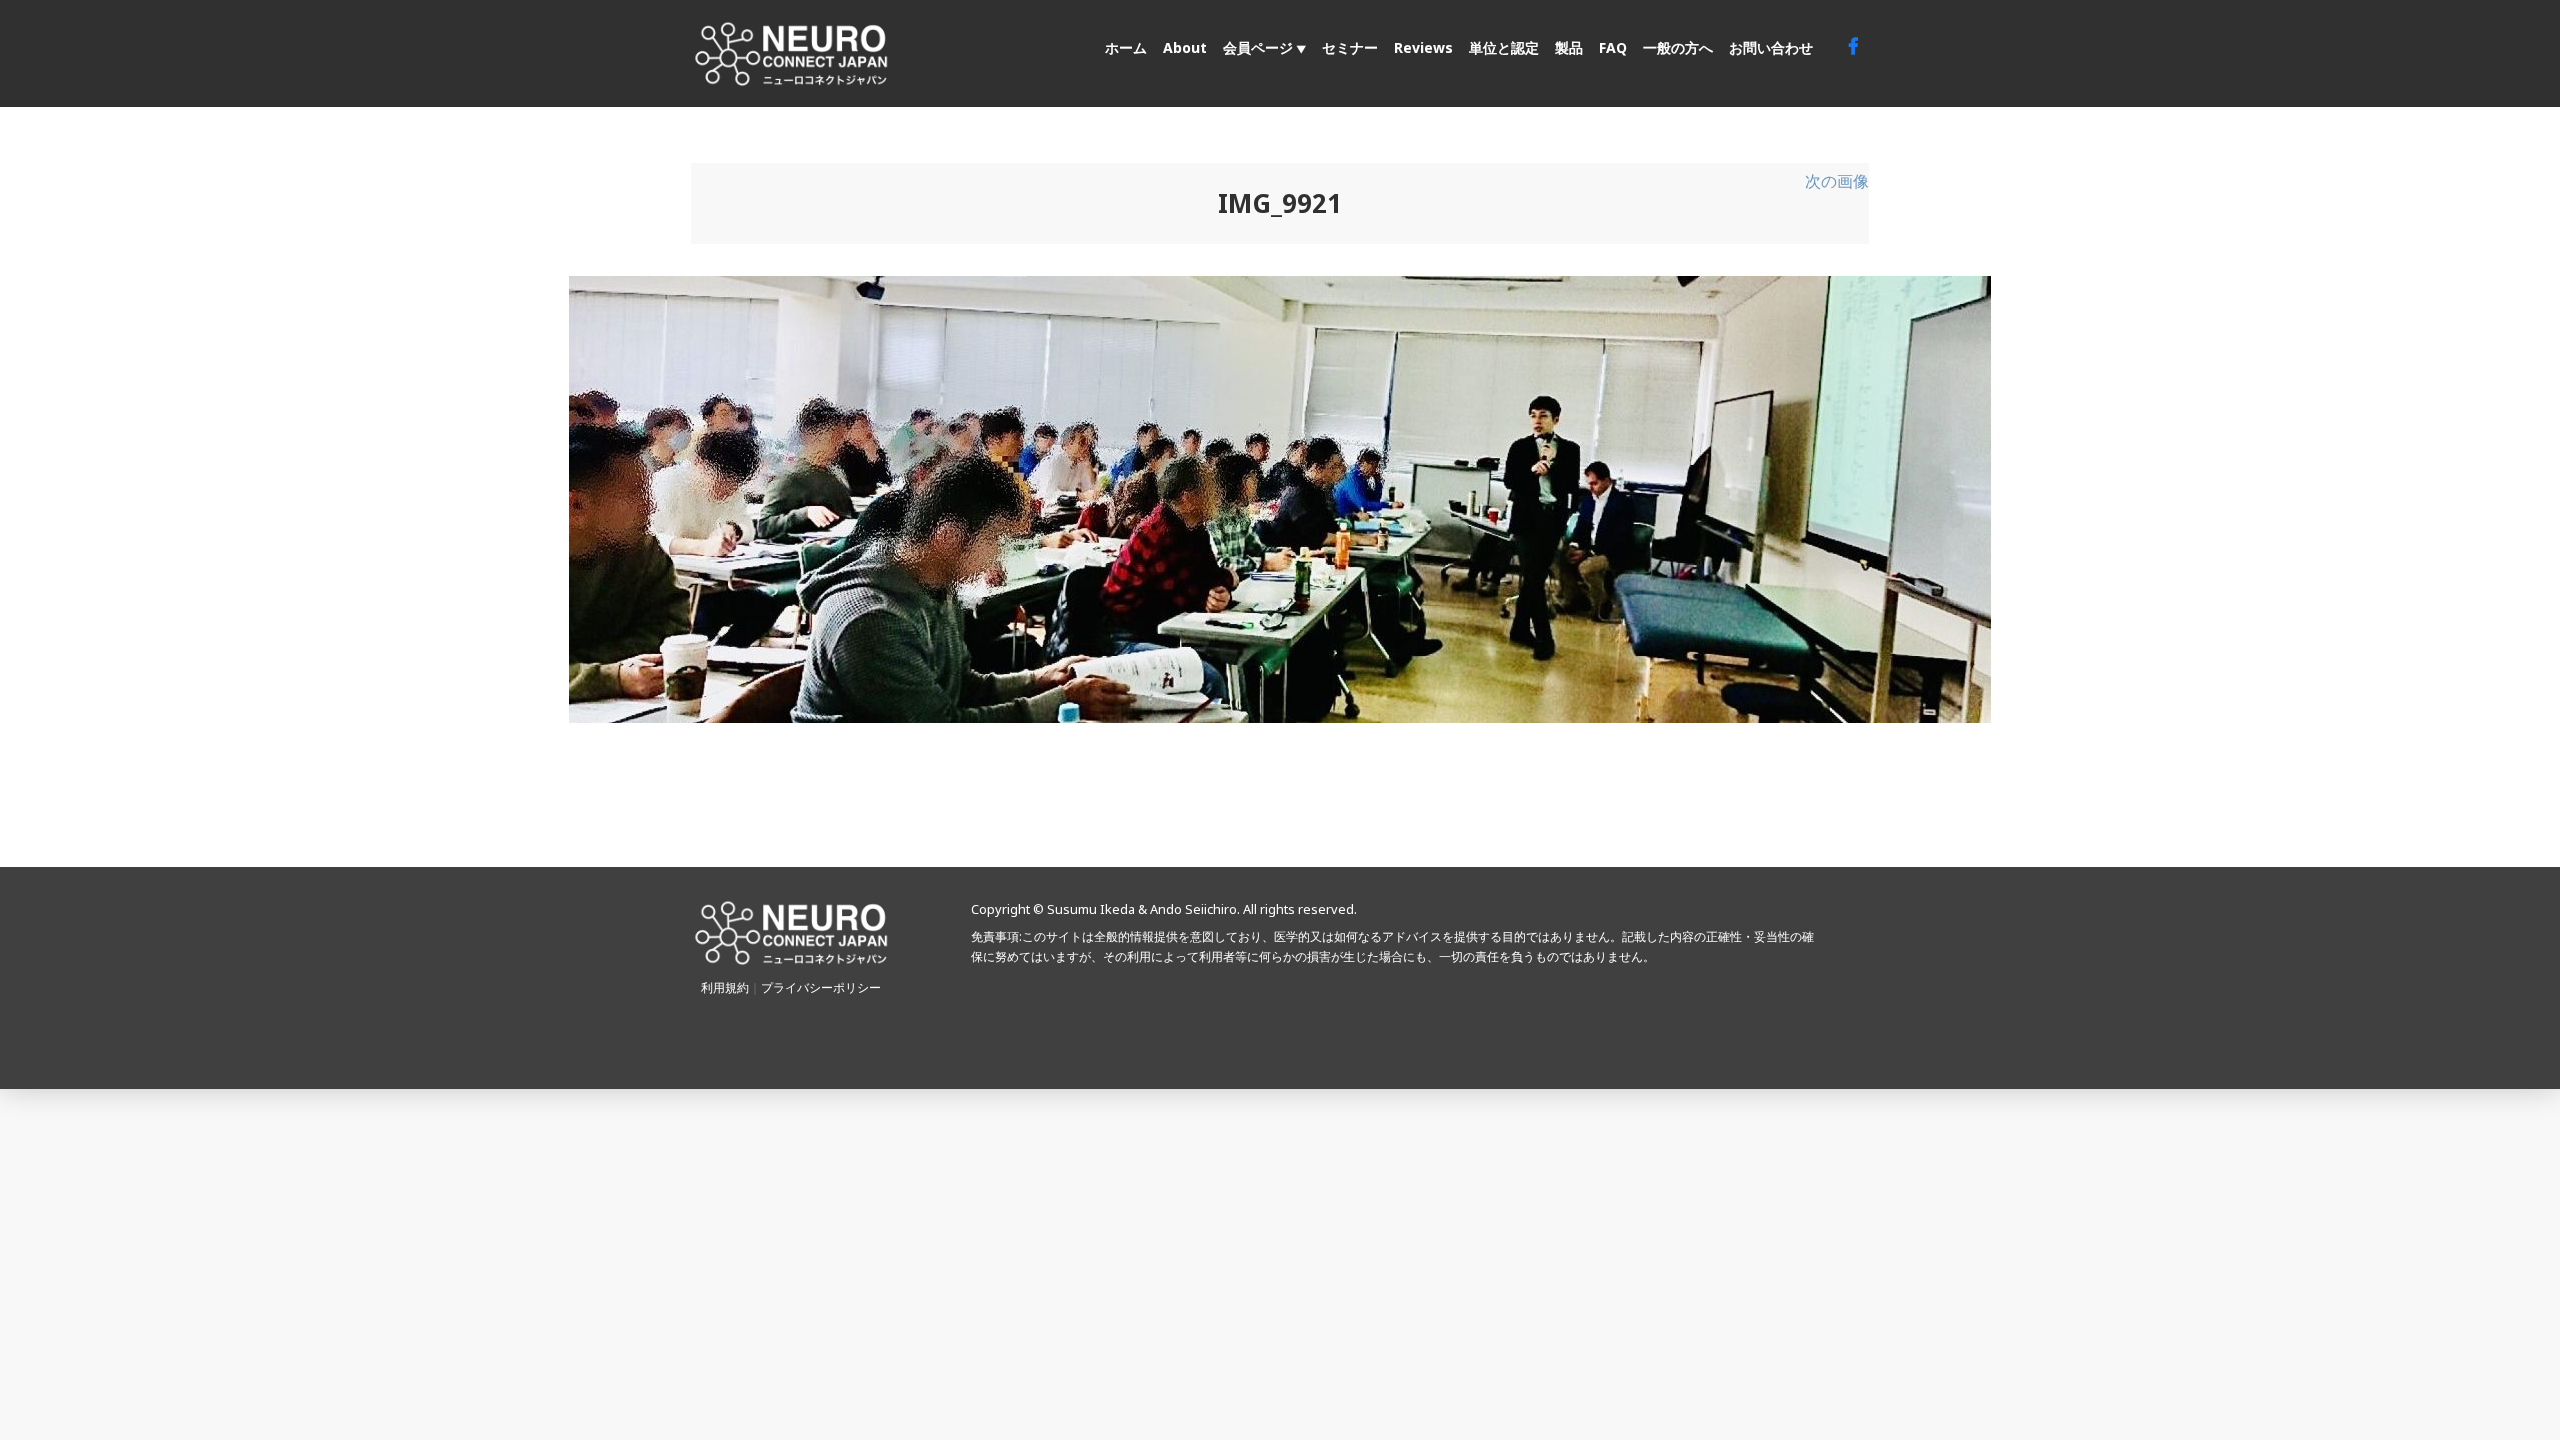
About (1185, 47)
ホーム (1126, 47)
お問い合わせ (1771, 47)
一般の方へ (1678, 47)
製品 (1569, 47)
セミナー (1350, 47)
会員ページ (1258, 47)
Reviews (1423, 47)
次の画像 (1837, 181)
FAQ (1613, 47)
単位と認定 (1504, 47)
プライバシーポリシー (821, 987)
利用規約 (725, 987)
